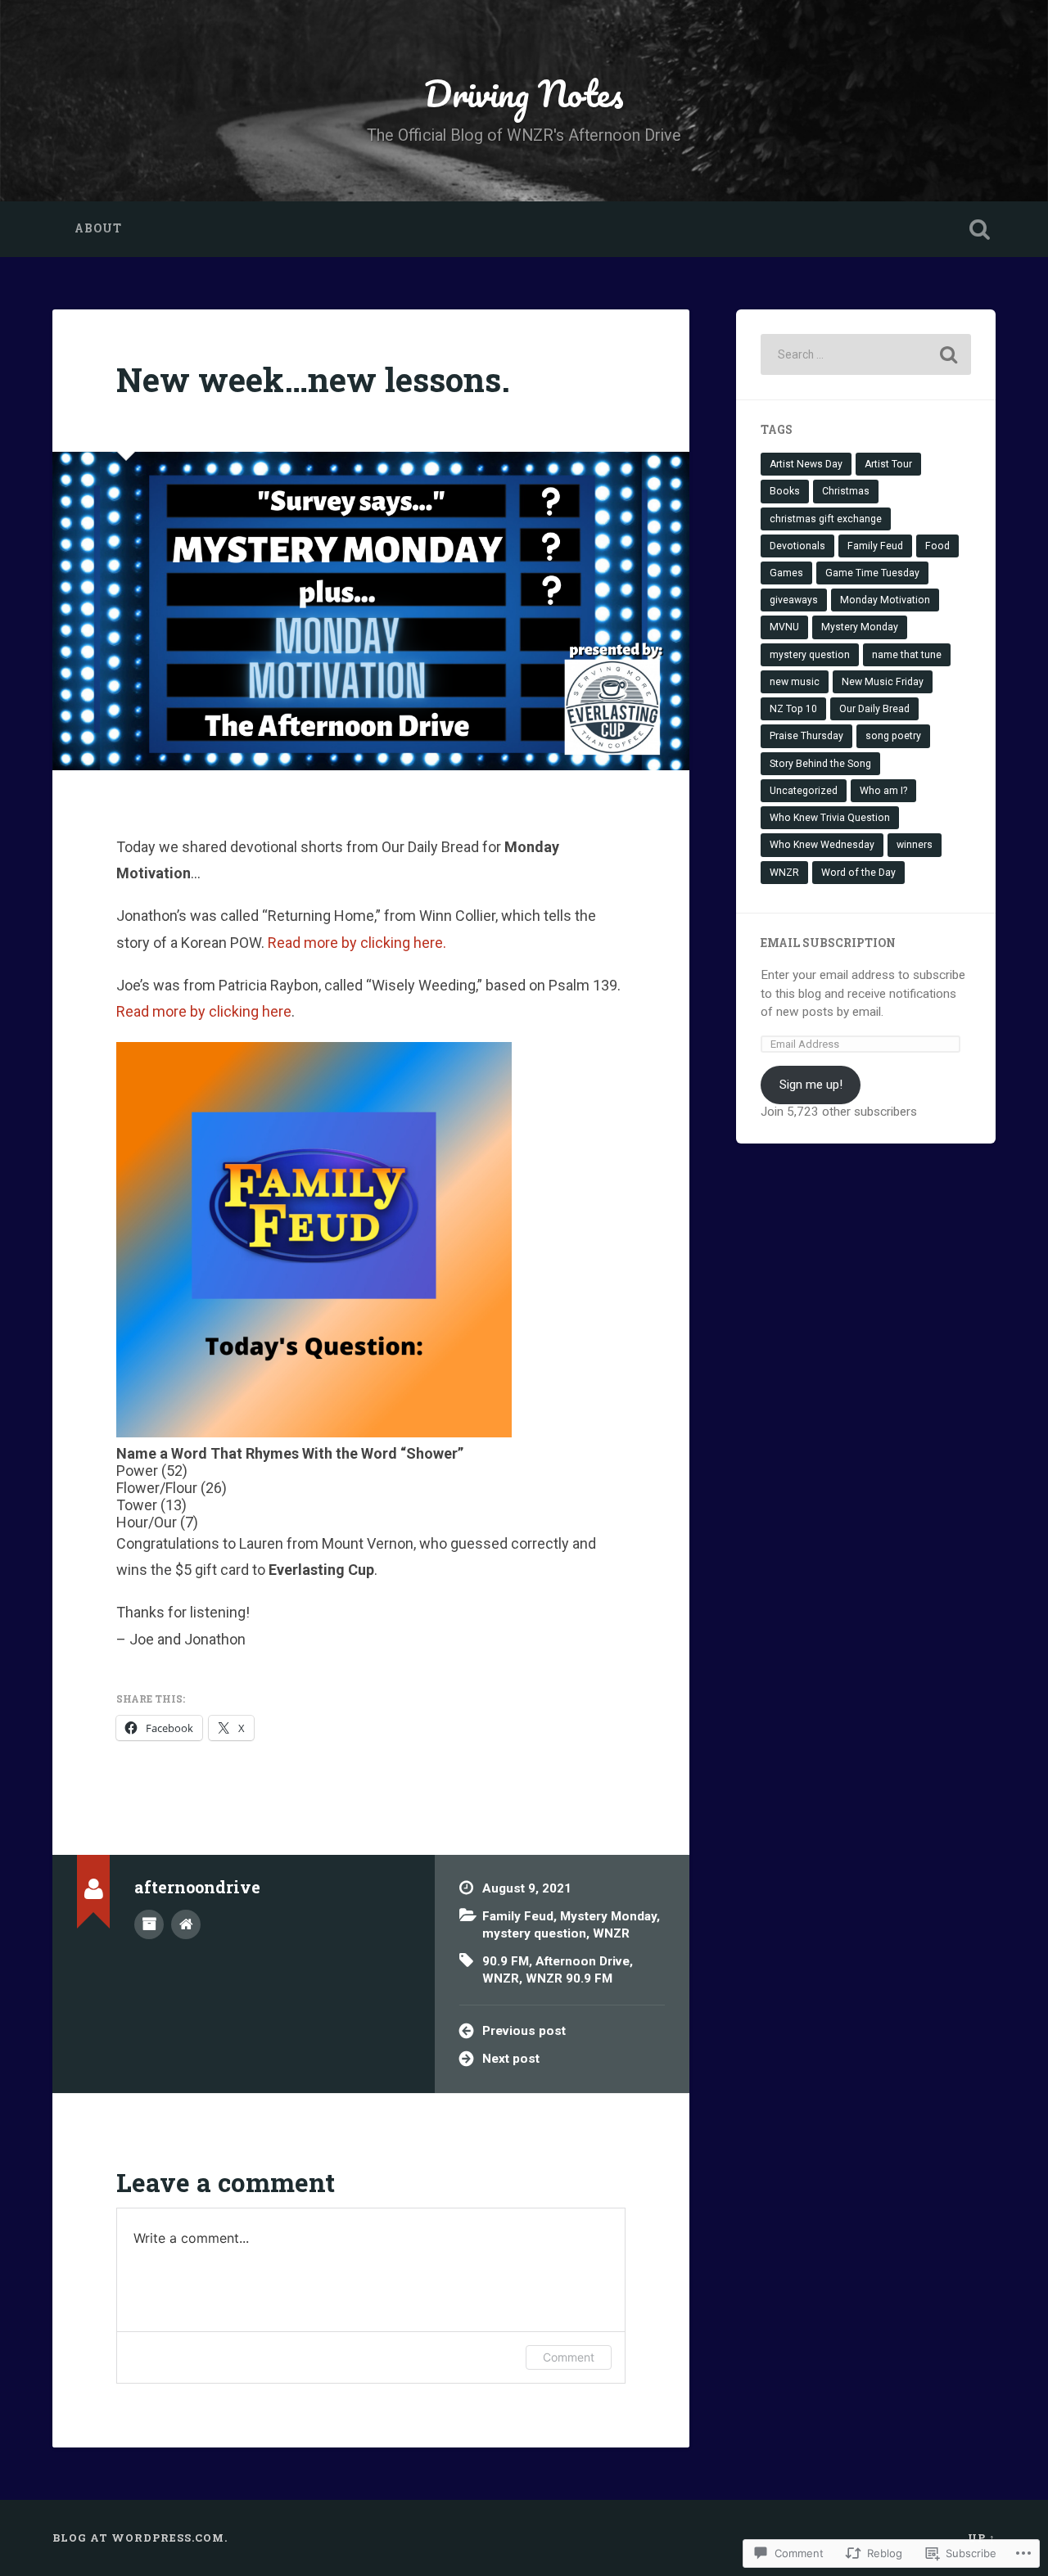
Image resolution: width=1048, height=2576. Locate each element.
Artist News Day (806, 464)
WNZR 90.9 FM (569, 1978)
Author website (186, 1924)
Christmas (846, 491)
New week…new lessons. (313, 379)
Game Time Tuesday (872, 573)
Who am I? (883, 791)
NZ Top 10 (793, 709)
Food (937, 546)
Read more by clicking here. (357, 943)
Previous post (524, 2031)
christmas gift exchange (826, 519)
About (98, 228)
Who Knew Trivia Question (830, 818)
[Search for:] (866, 354)
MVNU (784, 627)
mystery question (534, 1933)
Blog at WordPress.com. (140, 2538)
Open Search (979, 229)
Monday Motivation (885, 600)
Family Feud (518, 1916)
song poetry (893, 736)
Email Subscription (828, 943)
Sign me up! (811, 1085)
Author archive (149, 1924)
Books (785, 491)
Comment (569, 2357)
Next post (511, 2059)
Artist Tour (888, 464)
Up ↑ (982, 2538)
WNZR (611, 1933)
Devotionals (797, 546)
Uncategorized (804, 791)
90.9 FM (506, 1961)
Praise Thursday (806, 736)
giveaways (794, 600)
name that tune (907, 655)
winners (915, 845)
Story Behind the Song (820, 764)
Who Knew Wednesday (822, 845)
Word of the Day (858, 873)
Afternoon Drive (583, 1961)
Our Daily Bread (874, 709)
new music (795, 682)
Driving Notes (524, 93)
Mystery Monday (608, 1916)
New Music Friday (883, 682)
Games (786, 573)
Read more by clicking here (204, 1011)
